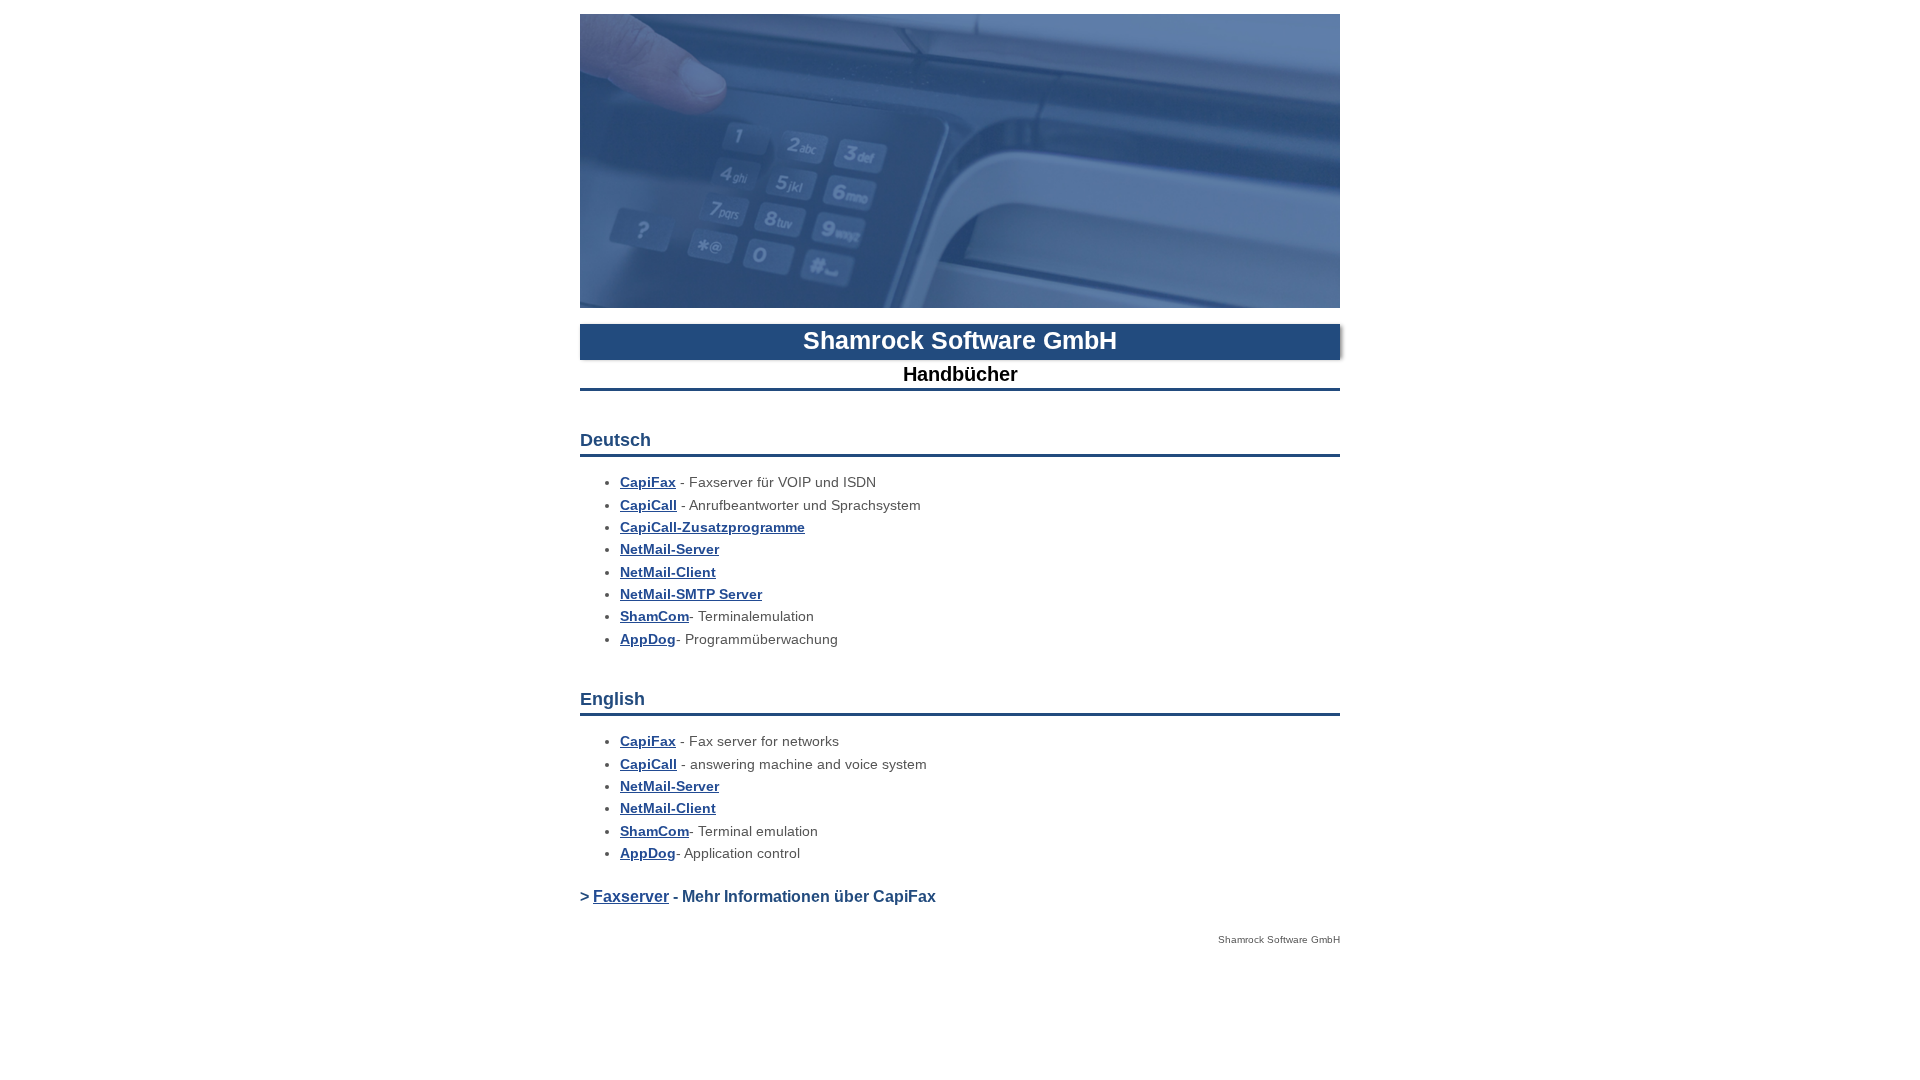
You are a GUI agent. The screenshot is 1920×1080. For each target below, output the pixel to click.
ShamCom (654, 616)
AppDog (648, 639)
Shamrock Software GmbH (960, 340)
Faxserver (631, 896)
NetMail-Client (668, 572)
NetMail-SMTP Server (691, 594)
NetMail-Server (669, 549)
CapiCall (648, 505)
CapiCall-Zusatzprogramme (712, 527)
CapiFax (648, 482)
